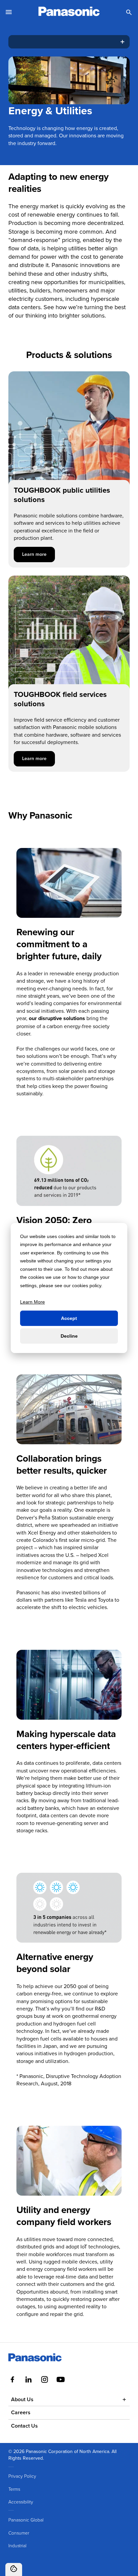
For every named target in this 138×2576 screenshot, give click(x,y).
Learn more (39, 554)
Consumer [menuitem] (19, 2533)
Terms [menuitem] (14, 2489)
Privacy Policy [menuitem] (22, 2476)
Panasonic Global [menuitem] (26, 2520)
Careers (21, 2412)
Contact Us (24, 2426)
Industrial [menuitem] (17, 2545)
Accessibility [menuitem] (21, 2502)
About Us (22, 2399)
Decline (69, 1336)
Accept (69, 1318)
